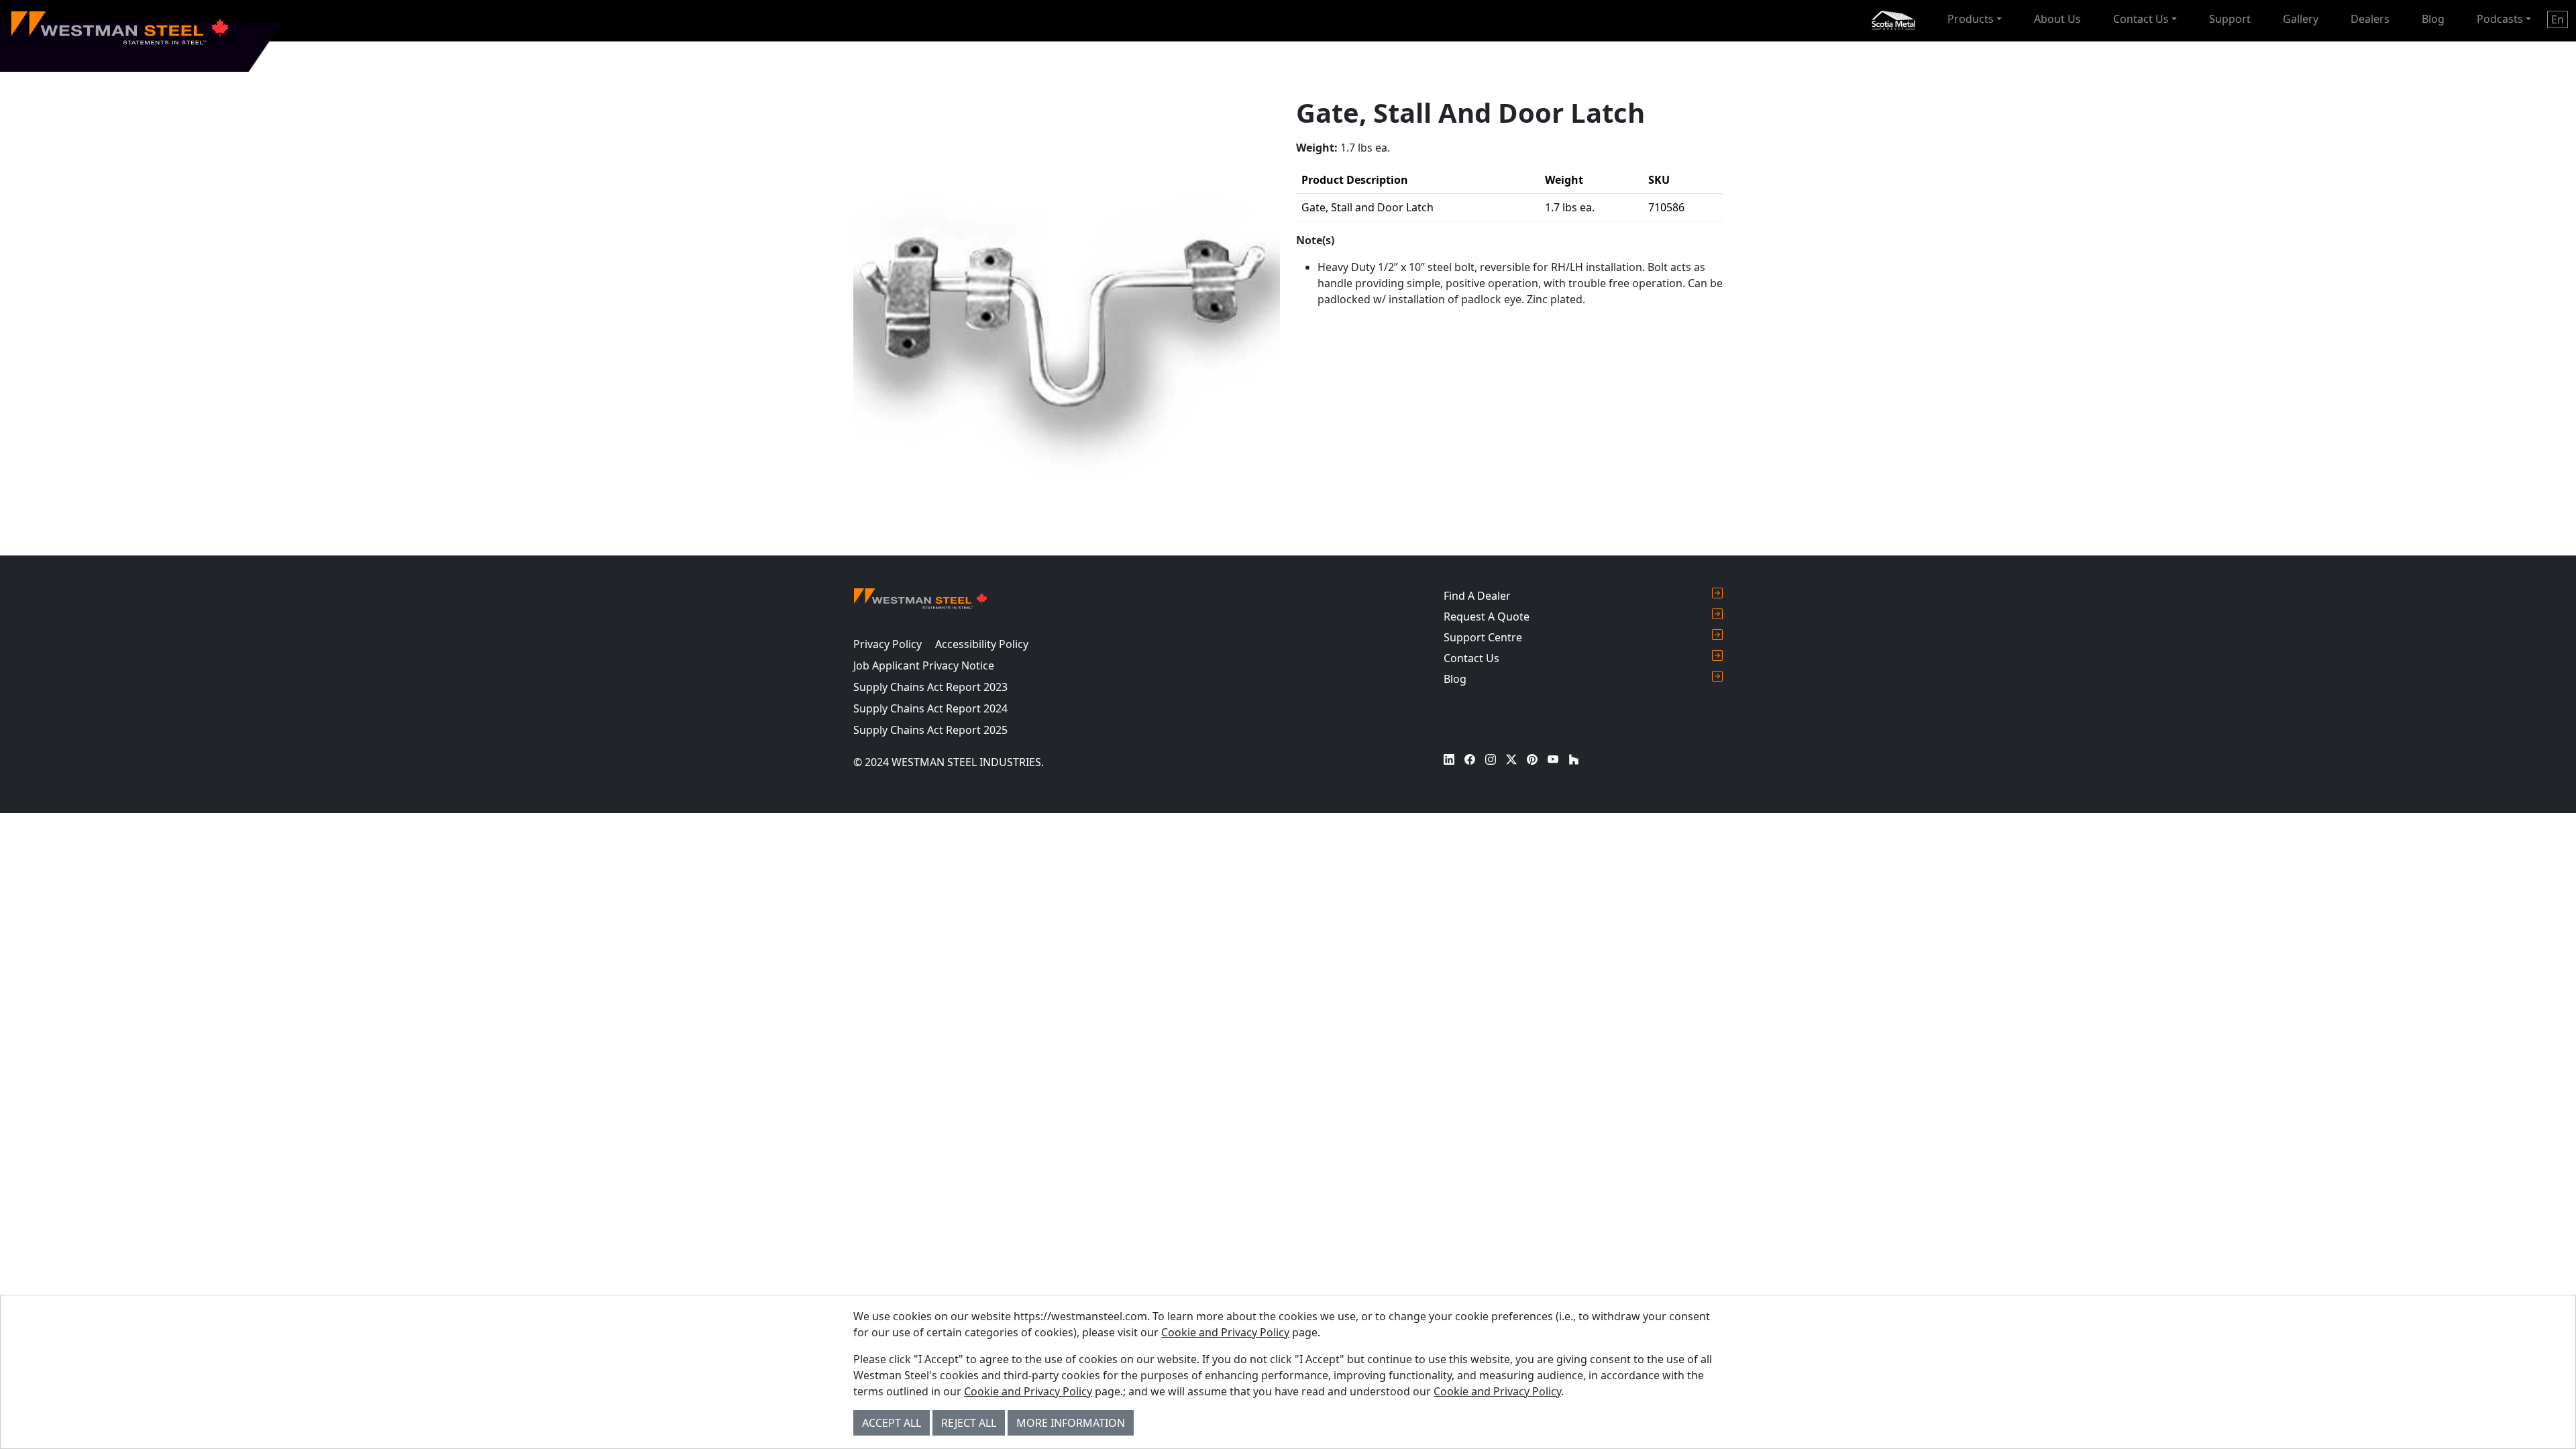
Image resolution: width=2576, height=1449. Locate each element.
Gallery (2301, 19)
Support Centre (1483, 637)
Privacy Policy (888, 644)
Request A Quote (1487, 616)
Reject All (969, 1423)
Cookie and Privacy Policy (1225, 1332)
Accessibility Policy (982, 644)
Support (2230, 19)
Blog (2433, 19)
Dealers (2370, 19)
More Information (1071, 1423)
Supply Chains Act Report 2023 (930, 687)
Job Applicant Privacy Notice (924, 665)
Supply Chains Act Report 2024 (930, 708)
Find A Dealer (1477, 596)
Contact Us (2141, 19)
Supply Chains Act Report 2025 (930, 730)
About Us (2057, 19)
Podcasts (2500, 19)
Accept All (892, 1423)
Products (1971, 19)
